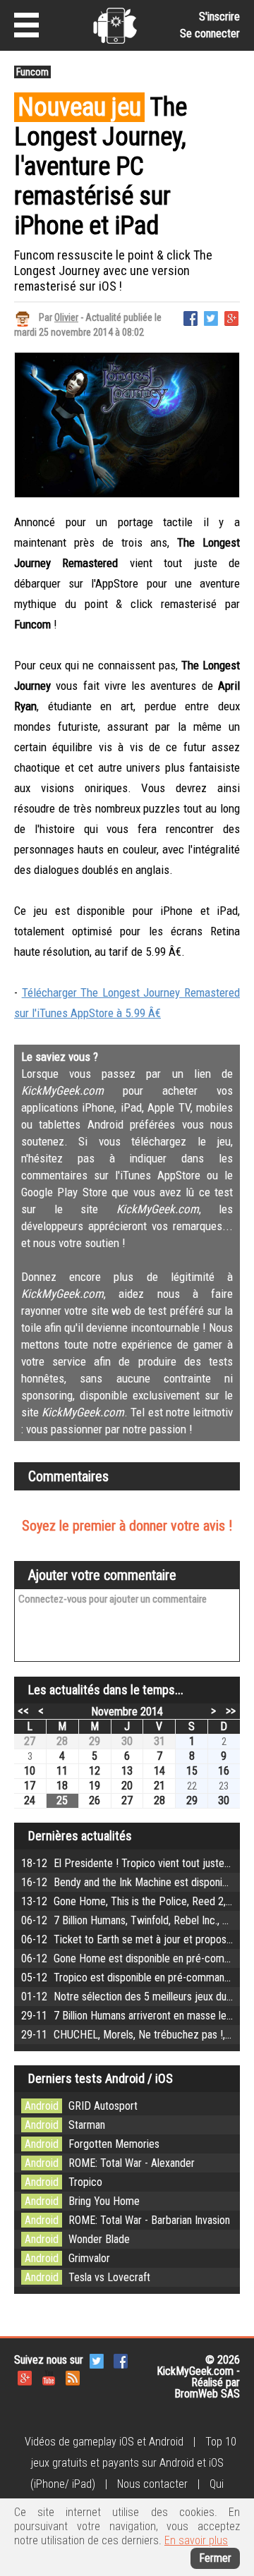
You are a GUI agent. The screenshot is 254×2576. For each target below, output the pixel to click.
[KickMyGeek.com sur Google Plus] (25, 2377)
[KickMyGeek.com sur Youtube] (49, 2377)
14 (159, 1771)
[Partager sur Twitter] (211, 317)
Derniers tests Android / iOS (101, 2078)
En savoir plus (196, 2540)
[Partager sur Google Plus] (231, 317)
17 (30, 1786)
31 (159, 1741)
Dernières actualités (80, 1836)
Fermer (215, 2558)
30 (127, 1741)
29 (95, 1741)
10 (30, 1771)
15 (192, 1771)
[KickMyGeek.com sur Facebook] (121, 2361)
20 (127, 1786)
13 (127, 1771)
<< (23, 1711)
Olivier (66, 317)
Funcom (32, 72)
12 (95, 1771)
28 (62, 1741)
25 (62, 1800)
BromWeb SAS (207, 2394)
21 (159, 1786)
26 (95, 1800)
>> (231, 1711)
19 (95, 1786)
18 (62, 1786)
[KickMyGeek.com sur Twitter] (97, 2361)
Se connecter (210, 34)
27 (30, 1741)
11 (62, 1771)
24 (30, 1800)
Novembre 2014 (127, 1712)
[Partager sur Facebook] (190, 317)
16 (224, 1771)
